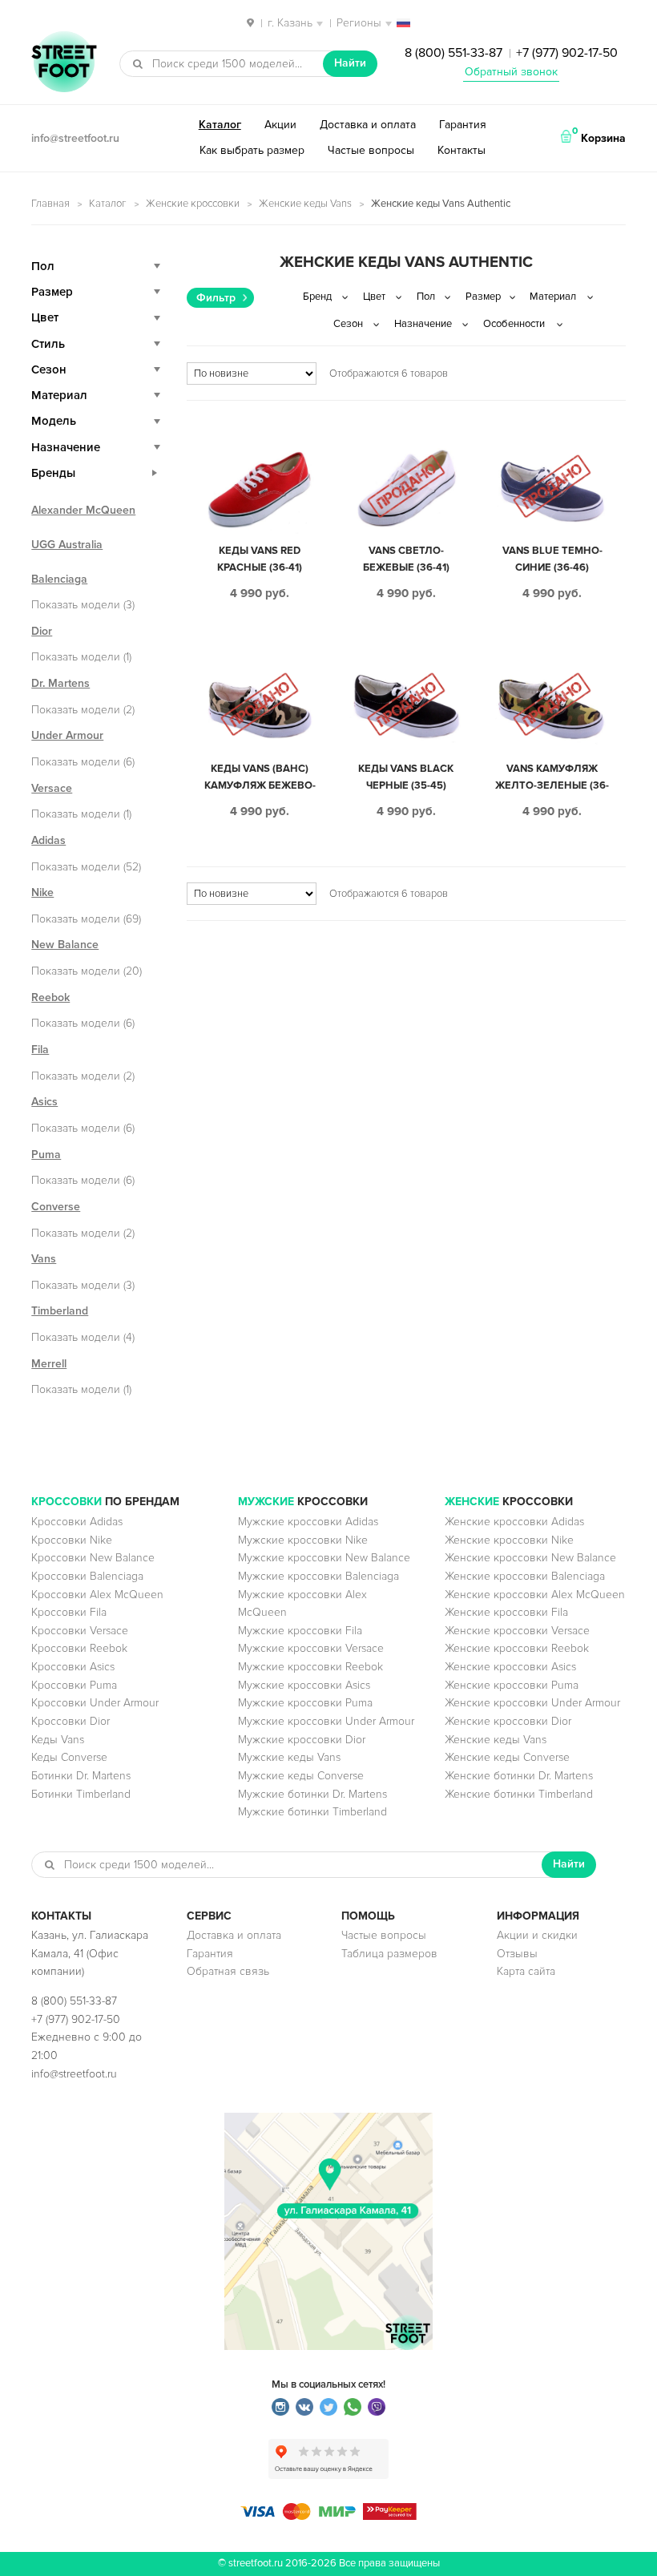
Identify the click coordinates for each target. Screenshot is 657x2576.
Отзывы (517, 1954)
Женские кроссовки (193, 204)
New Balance (65, 945)
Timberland (60, 1311)
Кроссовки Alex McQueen (97, 1595)
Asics (44, 1102)
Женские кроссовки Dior (508, 1721)
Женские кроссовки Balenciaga (525, 1576)
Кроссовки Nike (72, 1540)
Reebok (50, 997)
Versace (52, 788)
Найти (350, 63)
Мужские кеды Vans (289, 1757)
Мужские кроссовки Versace (311, 1648)
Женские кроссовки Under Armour (532, 1703)
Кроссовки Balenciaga (87, 1576)
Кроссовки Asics (73, 1667)
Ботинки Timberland (81, 1794)
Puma (46, 1155)
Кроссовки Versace (80, 1631)
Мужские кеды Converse (301, 1776)
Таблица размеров (389, 1954)
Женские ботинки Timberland (519, 1794)
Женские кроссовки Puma (512, 1685)
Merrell (49, 1364)
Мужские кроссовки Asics (304, 1685)
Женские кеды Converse (507, 1757)
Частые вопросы (371, 150)
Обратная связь (228, 1971)
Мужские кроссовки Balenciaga (318, 1576)
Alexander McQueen (83, 510)
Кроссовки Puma (74, 1685)
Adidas (48, 840)
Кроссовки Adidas (77, 1522)
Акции (280, 125)
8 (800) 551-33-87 (453, 53)
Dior (42, 631)
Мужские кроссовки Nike (303, 1540)
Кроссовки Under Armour (95, 1703)
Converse (56, 1207)
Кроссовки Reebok (79, 1648)
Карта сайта (526, 1971)
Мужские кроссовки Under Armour (326, 1721)
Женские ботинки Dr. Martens (519, 1776)
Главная (50, 204)
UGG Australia (67, 545)
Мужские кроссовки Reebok (310, 1667)
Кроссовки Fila (69, 1612)
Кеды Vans (58, 1740)
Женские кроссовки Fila (506, 1612)
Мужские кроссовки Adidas (308, 1522)
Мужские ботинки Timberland (312, 1812)
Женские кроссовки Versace (517, 1631)
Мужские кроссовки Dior (302, 1740)
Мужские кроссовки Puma (305, 1703)
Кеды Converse (69, 1757)
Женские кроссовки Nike (509, 1540)
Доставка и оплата (368, 125)
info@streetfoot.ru (75, 138)
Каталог (220, 125)
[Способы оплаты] (328, 2516)
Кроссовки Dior (71, 1721)
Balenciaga (59, 579)
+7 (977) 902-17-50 (567, 53)
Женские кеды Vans (305, 204)
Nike (42, 892)
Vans (44, 1259)
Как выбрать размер (252, 150)
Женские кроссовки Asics (510, 1667)
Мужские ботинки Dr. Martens (312, 1794)
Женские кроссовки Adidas (514, 1522)
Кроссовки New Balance (93, 1558)
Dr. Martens (60, 683)
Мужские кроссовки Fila (300, 1631)
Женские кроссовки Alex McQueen (535, 1595)
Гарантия (463, 125)
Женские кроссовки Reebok (517, 1648)
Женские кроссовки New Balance (530, 1558)
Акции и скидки (537, 1935)
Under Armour (67, 735)
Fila (40, 1050)
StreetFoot (64, 63)
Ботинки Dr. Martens (81, 1776)
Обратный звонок (511, 72)
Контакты (462, 150)
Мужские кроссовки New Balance (324, 1558)
